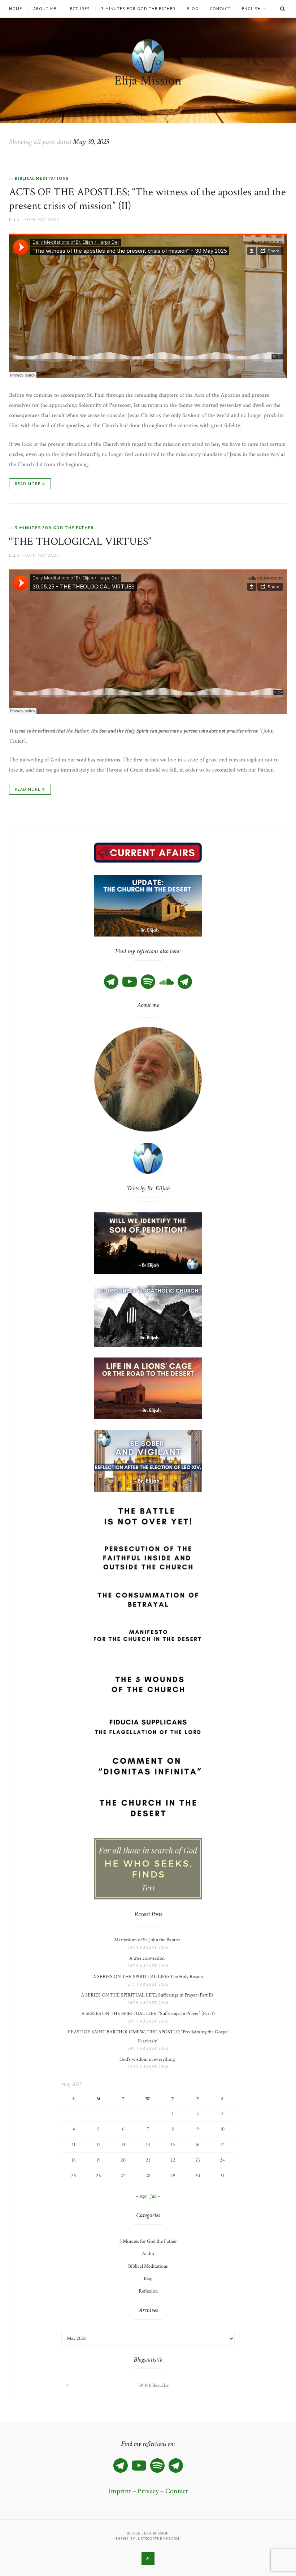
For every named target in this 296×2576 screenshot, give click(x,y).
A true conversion (148, 1958)
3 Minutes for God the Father (138, 9)
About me (45, 9)
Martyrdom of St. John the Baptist (148, 1940)
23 (198, 2160)
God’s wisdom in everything (148, 2059)
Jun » (155, 2196)
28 (148, 2176)
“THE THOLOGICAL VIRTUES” (80, 542)
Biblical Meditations (42, 178)
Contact (220, 9)
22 (173, 2160)
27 (123, 2176)
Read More (28, 484)
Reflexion (148, 2291)
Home (16, 9)
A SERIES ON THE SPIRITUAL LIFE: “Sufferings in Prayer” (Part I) (148, 2014)
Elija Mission (148, 81)
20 (123, 2160)
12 (99, 2145)
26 (99, 2176)
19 (99, 2160)
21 (148, 2160)
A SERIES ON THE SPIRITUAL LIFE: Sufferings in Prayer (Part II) (148, 1995)
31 (222, 2176)
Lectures (79, 9)
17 (222, 2145)
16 (197, 2145)
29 (173, 2176)
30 (198, 2176)
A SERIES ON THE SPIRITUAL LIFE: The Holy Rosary (148, 1977)
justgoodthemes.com (158, 2539)
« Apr (142, 2196)
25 (74, 2176)
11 (74, 2145)
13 (123, 2145)
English (251, 9)
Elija (14, 219)
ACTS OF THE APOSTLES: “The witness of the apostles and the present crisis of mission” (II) (147, 199)
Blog (193, 9)
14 (148, 2145)
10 (222, 2129)
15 (173, 2145)
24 (222, 2160)
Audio (148, 2254)
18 (74, 2160)
